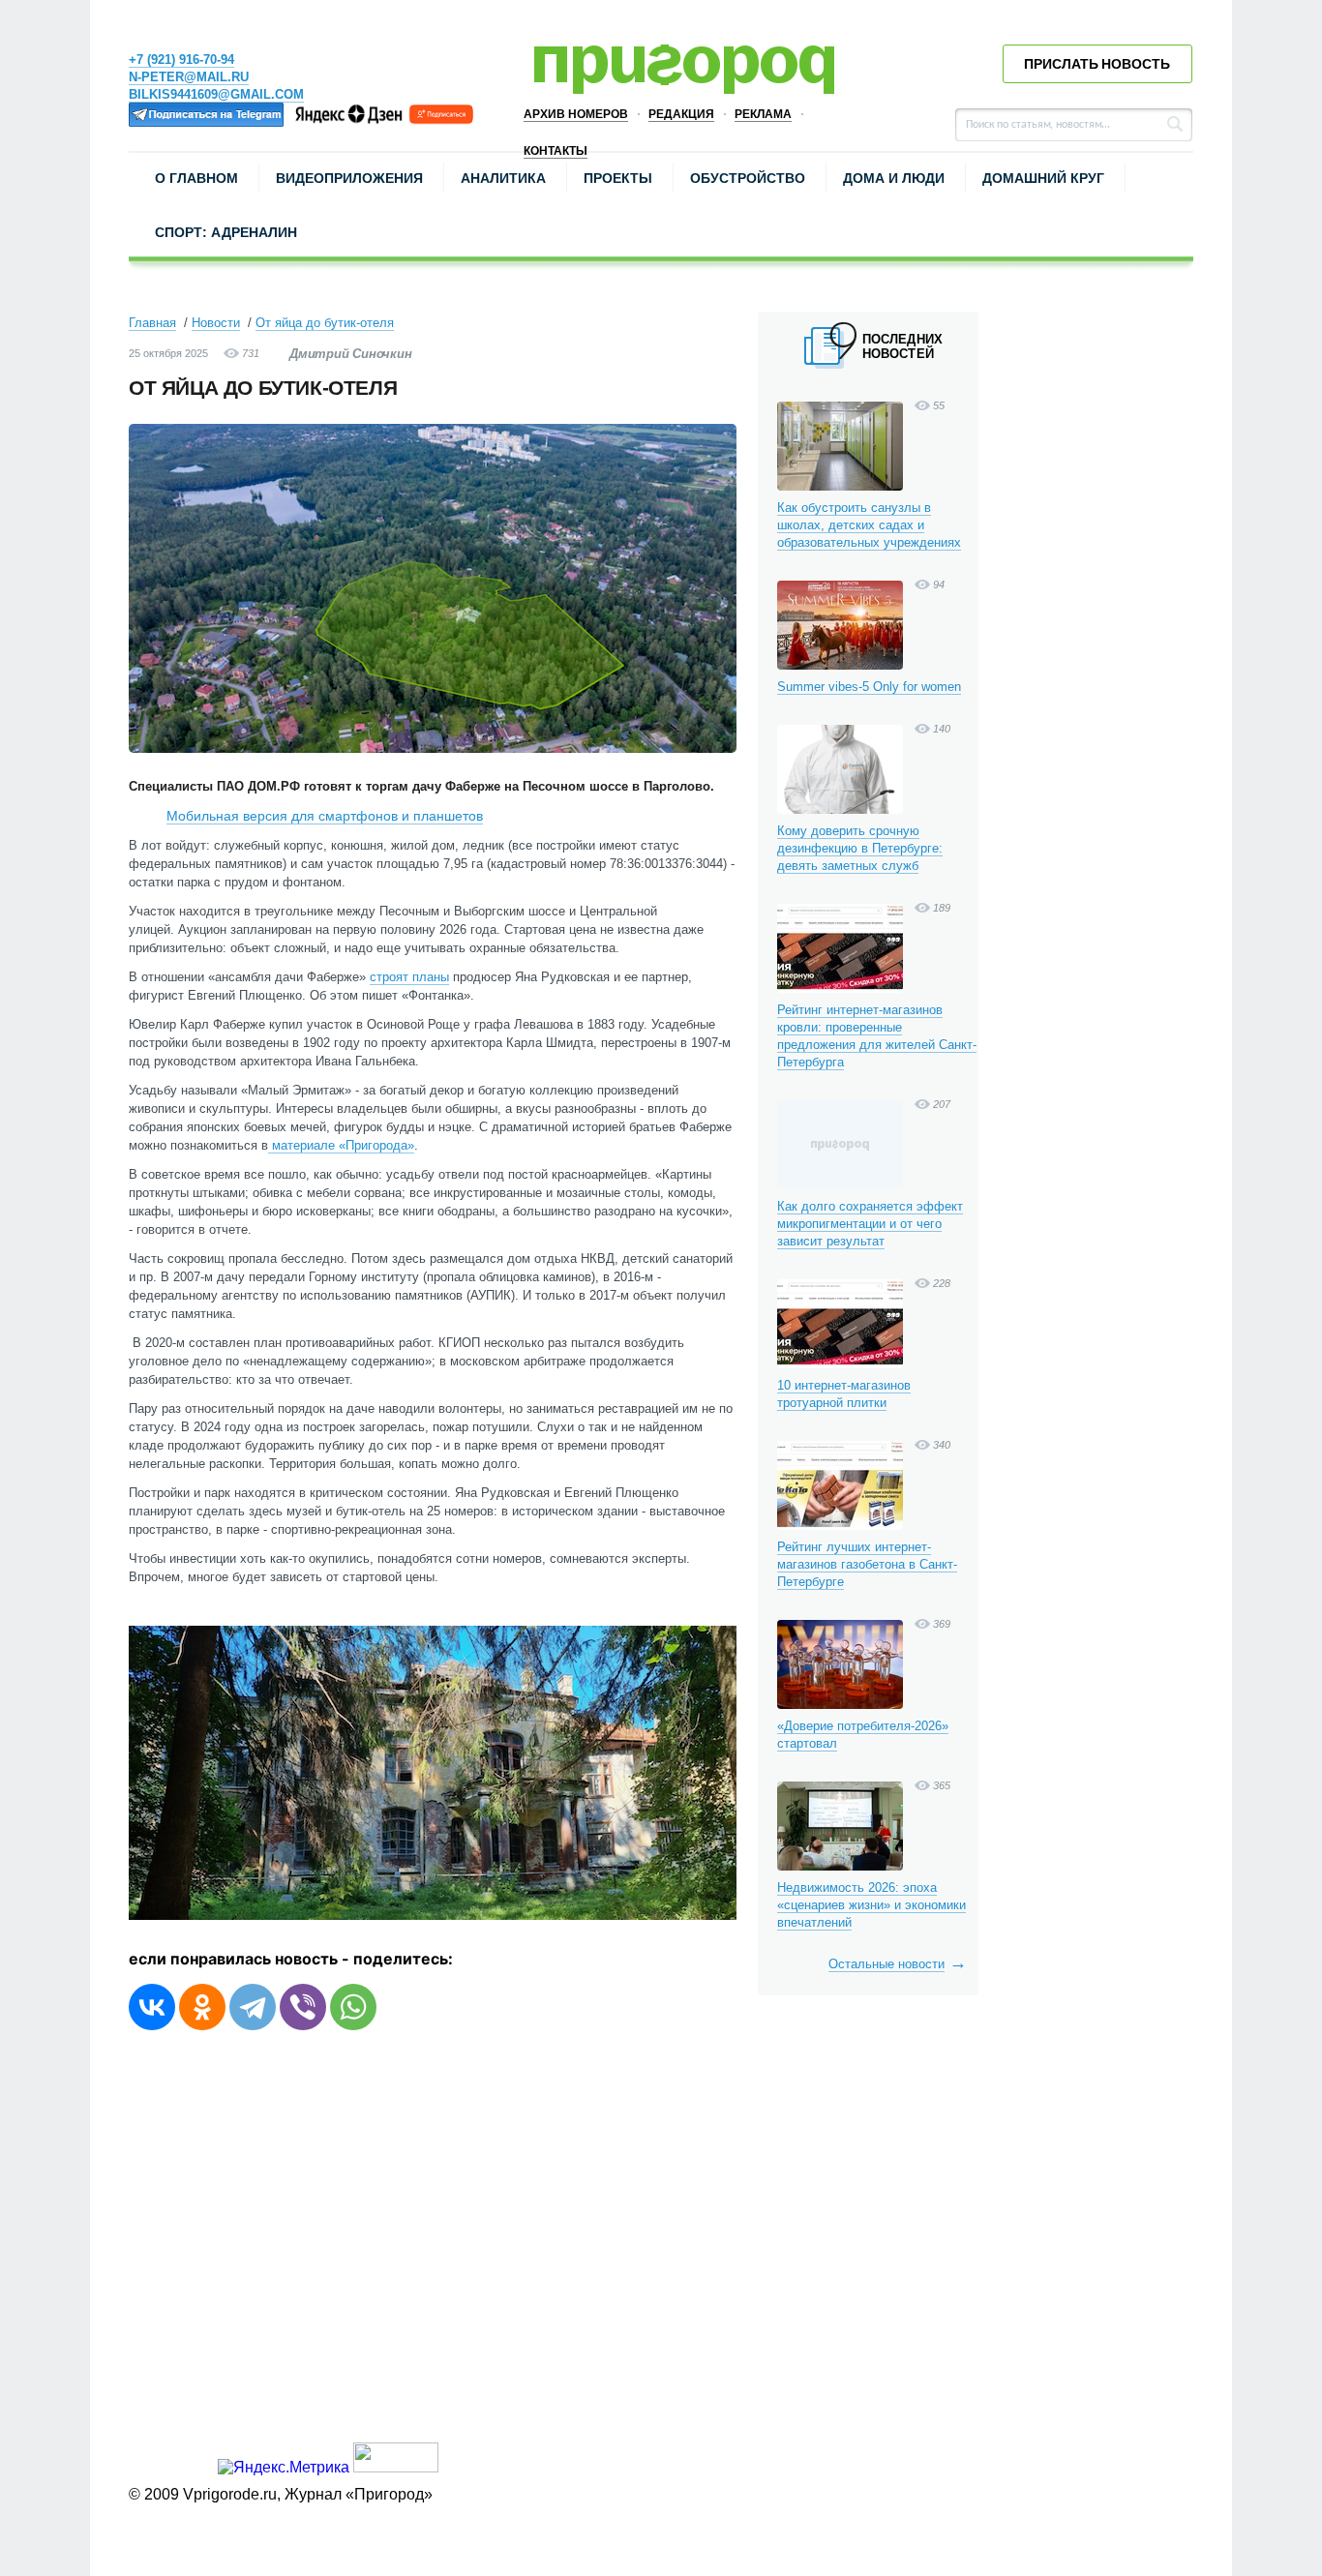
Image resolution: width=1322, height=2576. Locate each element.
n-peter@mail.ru (189, 77)
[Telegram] (253, 2007)
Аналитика (503, 178)
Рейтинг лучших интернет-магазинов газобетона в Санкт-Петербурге (867, 1564)
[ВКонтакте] (152, 2007)
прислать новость (1097, 64)
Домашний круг (1043, 178)
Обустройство (748, 178)
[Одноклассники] (202, 2007)
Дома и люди (894, 178)
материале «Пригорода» (341, 1145)
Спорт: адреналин (226, 232)
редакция (681, 114)
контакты (556, 151)
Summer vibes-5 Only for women (869, 687)
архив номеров (576, 114)
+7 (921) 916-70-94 (181, 60)
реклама (763, 114)
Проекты (618, 178)
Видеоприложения (349, 178)
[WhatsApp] (353, 2007)
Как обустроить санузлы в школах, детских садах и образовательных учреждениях (869, 525)
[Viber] (303, 2007)
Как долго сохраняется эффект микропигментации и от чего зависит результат (870, 1224)
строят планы (409, 977)
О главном (196, 178)
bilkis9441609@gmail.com (216, 94)
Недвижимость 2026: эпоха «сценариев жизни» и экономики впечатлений (871, 1905)
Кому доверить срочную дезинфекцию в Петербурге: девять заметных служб (860, 848)
